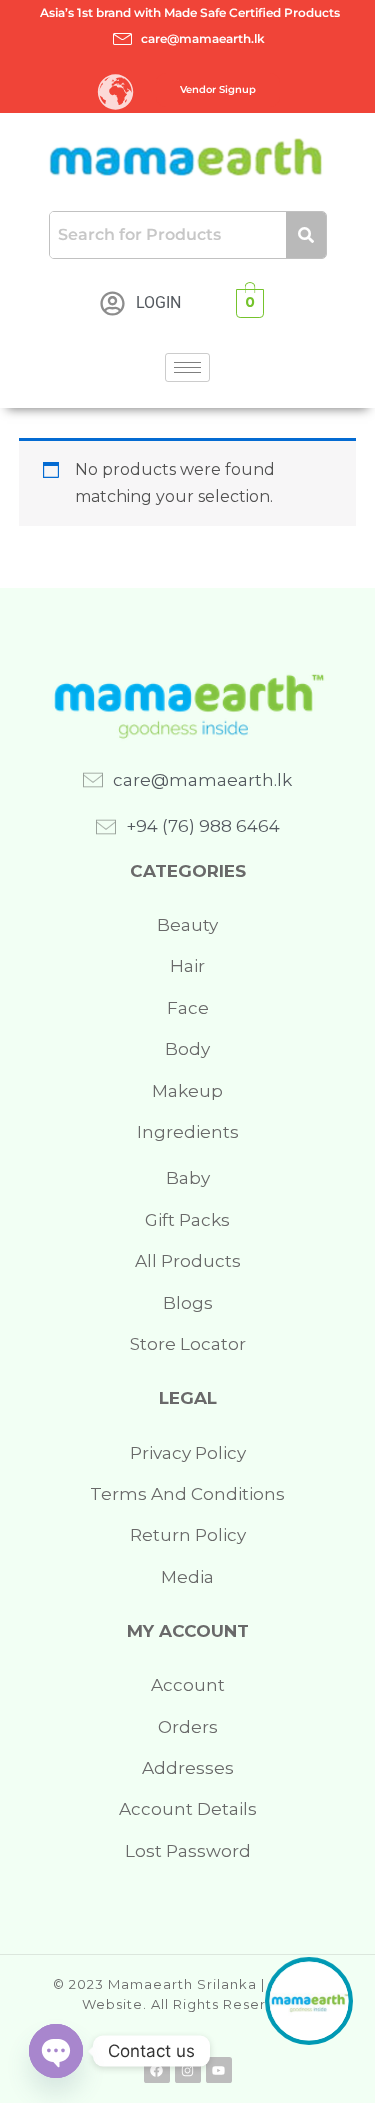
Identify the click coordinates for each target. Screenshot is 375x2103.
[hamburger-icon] (187, 367)
